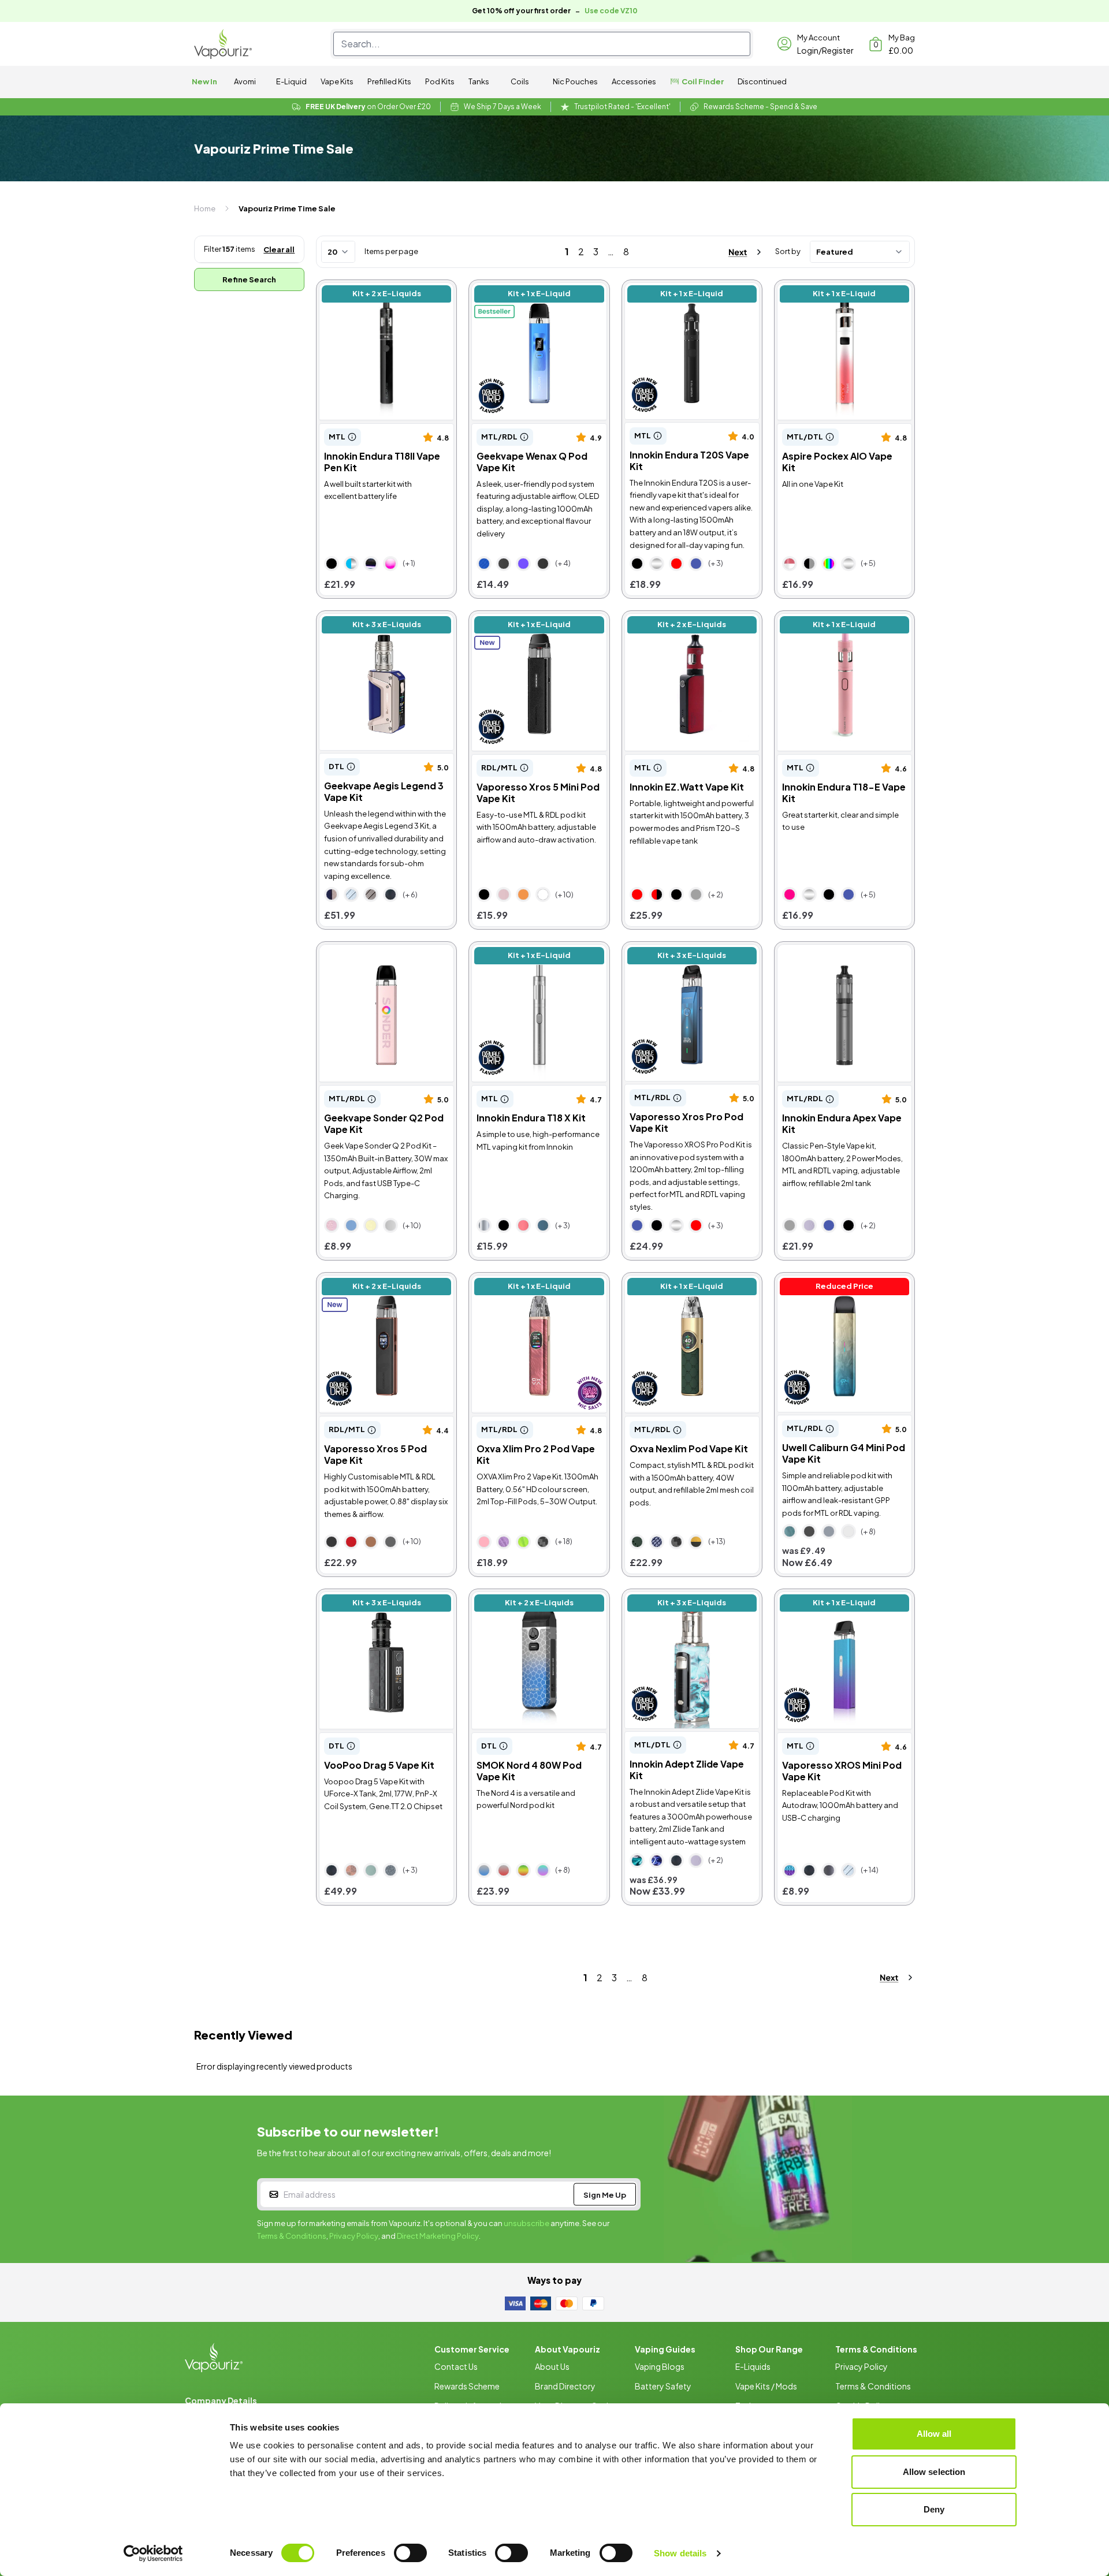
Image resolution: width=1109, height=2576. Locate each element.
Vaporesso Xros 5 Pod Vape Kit (385, 1282)
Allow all (934, 2434)
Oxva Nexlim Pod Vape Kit (680, 1282)
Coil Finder (703, 81)
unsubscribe (526, 2223)
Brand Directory (565, 2386)
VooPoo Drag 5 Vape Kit (371, 1598)
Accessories (634, 81)
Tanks (479, 81)
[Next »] (735, 252)
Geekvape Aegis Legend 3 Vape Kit (376, 626)
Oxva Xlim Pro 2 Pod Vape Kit (533, 1282)
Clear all (279, 249)
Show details (680, 2553)
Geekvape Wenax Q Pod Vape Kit (537, 295)
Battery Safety (663, 2386)
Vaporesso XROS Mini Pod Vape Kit (833, 1604)
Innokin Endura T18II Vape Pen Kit (382, 295)
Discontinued (762, 81)
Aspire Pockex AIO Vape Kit (836, 289)
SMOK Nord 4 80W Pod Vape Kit (535, 1604)
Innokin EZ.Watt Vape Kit (678, 620)
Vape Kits (337, 81)
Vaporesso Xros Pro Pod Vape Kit (688, 957)
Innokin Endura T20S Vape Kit (688, 289)
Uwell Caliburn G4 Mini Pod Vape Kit (834, 1288)
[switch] (410, 2553)
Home (205, 208)
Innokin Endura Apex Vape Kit (839, 951)
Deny (934, 2509)
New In (204, 81)
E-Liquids (753, 2366)
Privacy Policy (354, 2236)
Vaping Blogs (660, 2366)
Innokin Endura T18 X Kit (522, 951)
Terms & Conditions (292, 2236)
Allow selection (934, 2472)
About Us (552, 2366)
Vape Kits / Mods (766, 2386)
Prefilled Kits (389, 81)
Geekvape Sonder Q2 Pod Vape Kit (376, 957)
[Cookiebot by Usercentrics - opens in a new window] (153, 2553)
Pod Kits (440, 81)
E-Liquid (291, 81)
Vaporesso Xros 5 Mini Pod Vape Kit (528, 626)
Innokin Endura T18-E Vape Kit (841, 620)
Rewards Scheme (467, 2386)
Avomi (245, 81)
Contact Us (456, 2366)
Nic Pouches (575, 81)
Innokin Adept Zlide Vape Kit (684, 1598)
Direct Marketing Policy (438, 2236)
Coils (520, 81)
